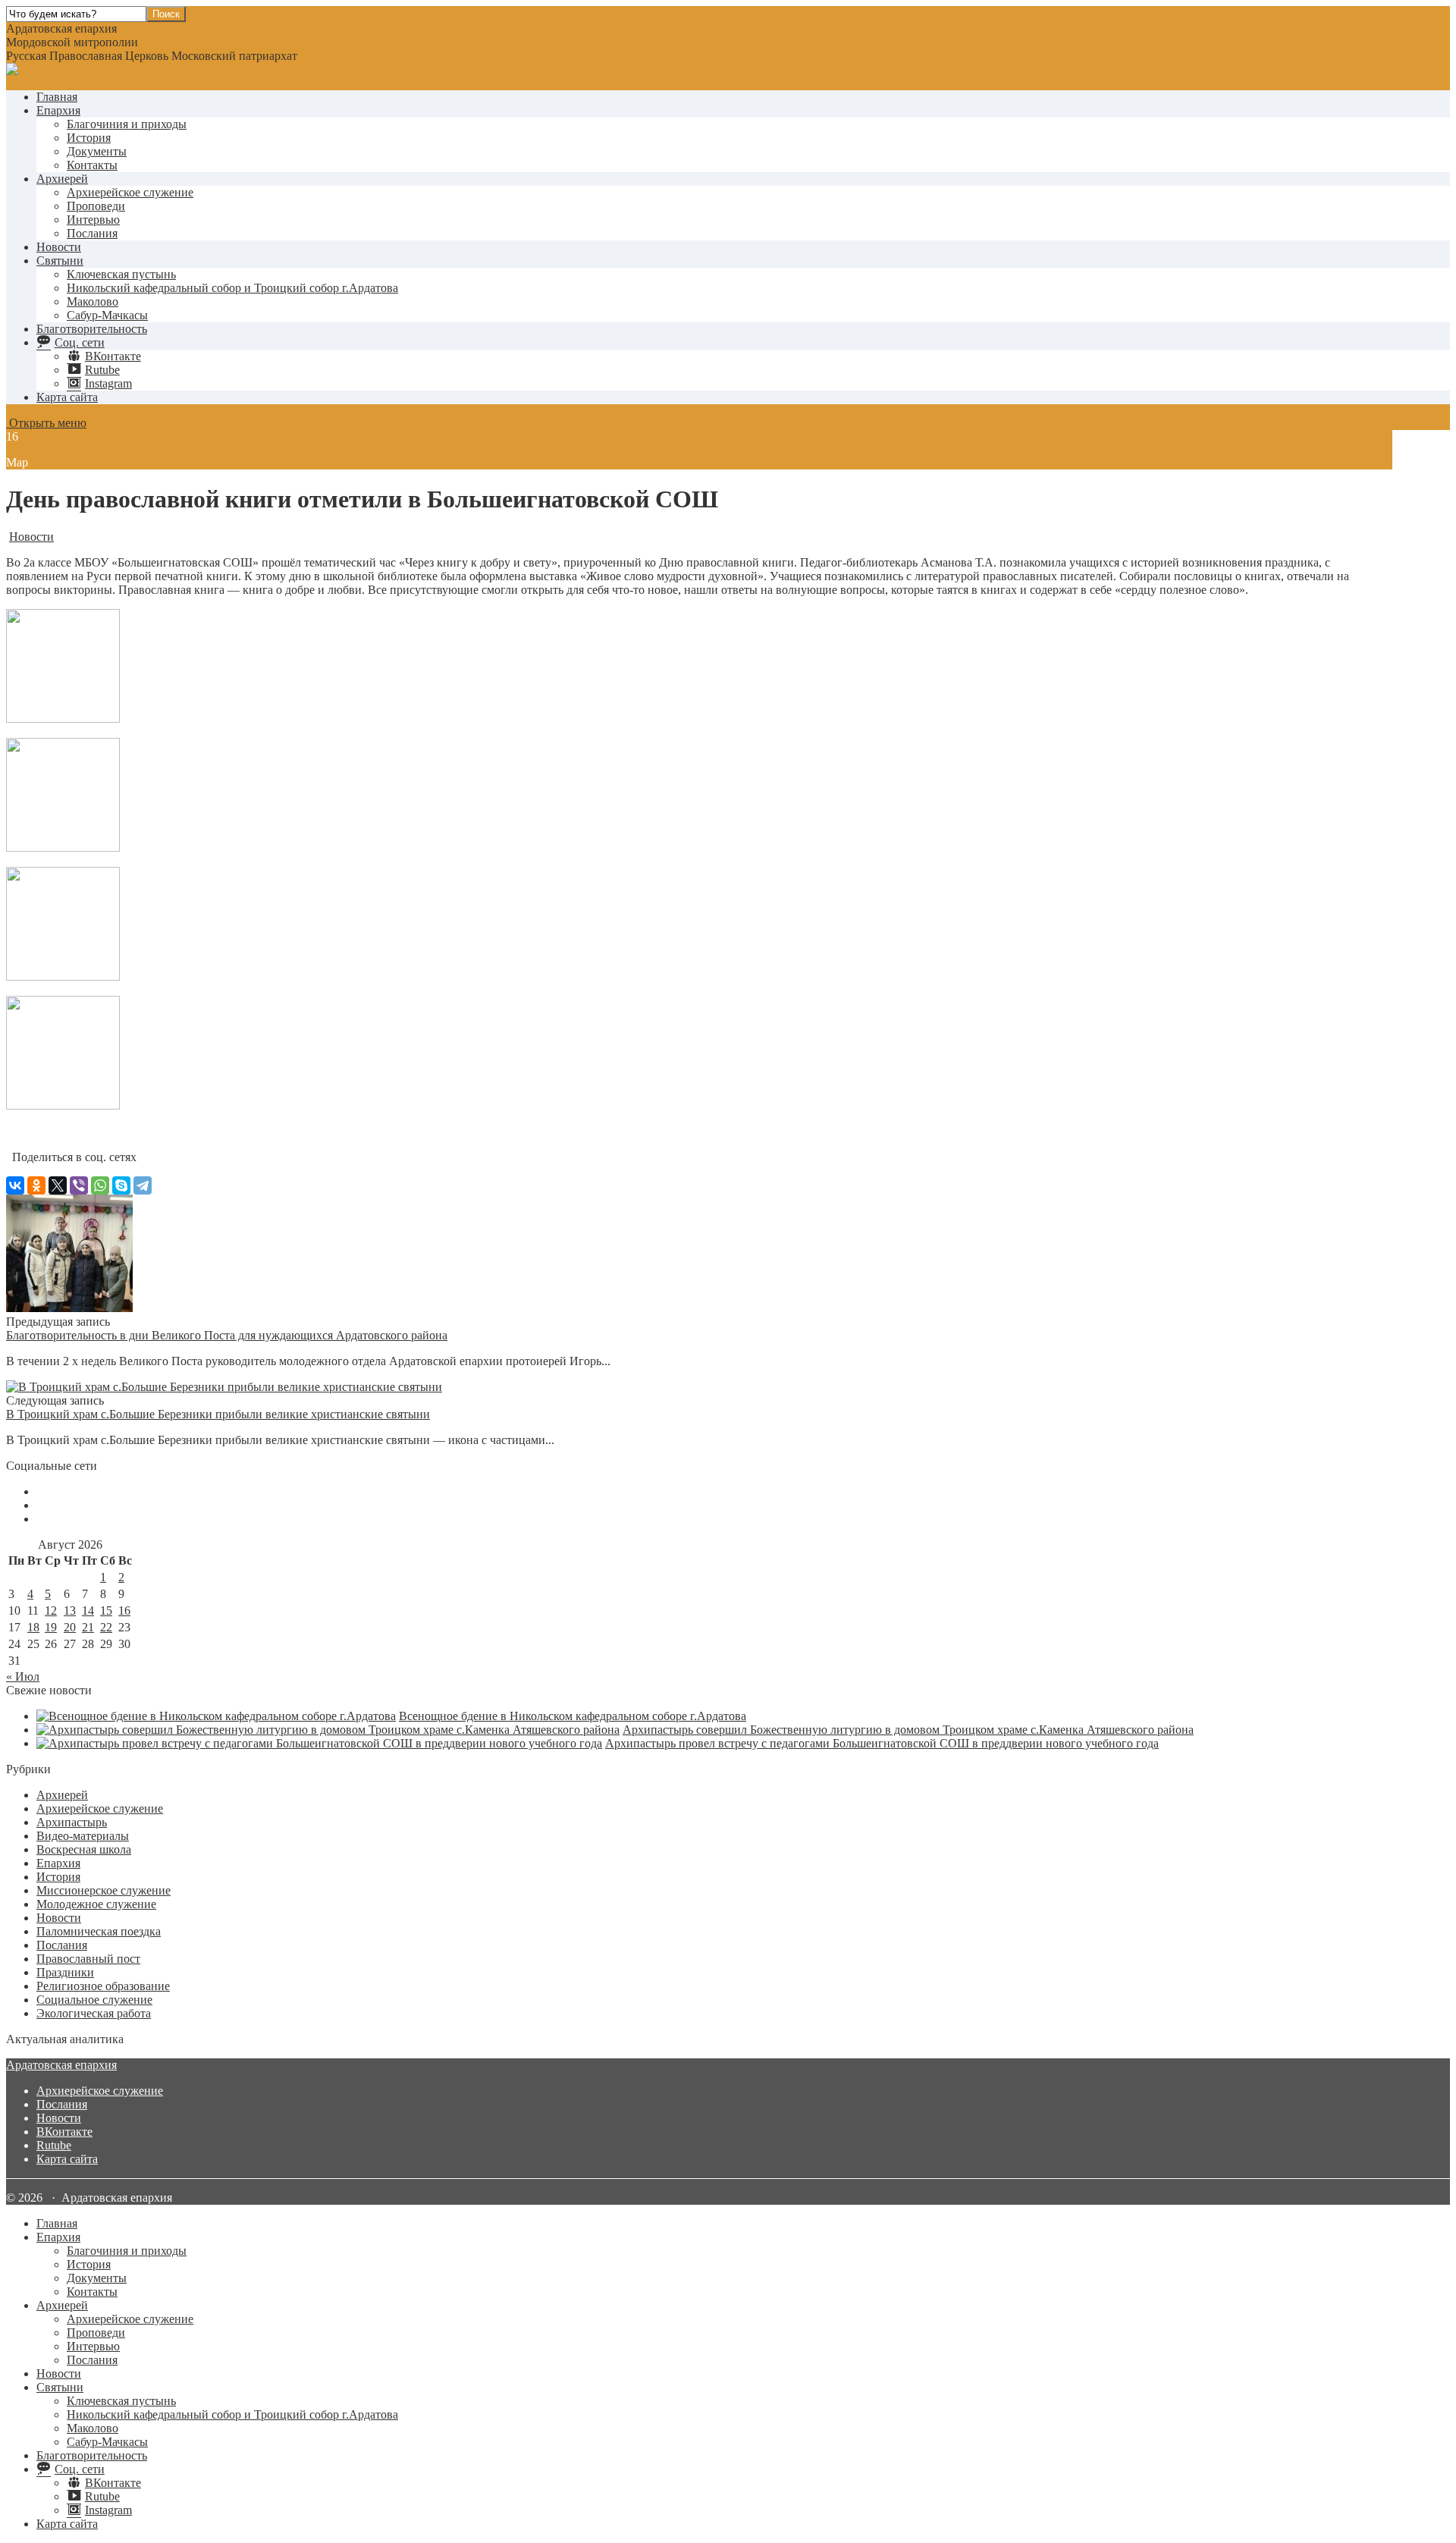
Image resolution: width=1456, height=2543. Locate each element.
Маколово (93, 301)
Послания (92, 233)
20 (70, 1627)
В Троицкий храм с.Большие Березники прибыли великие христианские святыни (218, 1414)
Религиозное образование (103, 1986)
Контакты (92, 165)
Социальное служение (94, 2000)
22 (106, 1627)
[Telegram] (143, 1185)
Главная (57, 97)
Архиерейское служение (130, 192)
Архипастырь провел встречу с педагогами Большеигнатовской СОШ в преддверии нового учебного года (882, 1743)
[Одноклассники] (36, 1185)
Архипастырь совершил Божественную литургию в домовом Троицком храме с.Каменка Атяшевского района (908, 1730)
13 (70, 1611)
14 (88, 1611)
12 (51, 1611)
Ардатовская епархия (61, 2065)
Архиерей (62, 179)
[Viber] (79, 1185)
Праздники (65, 1972)
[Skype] (121, 1185)
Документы (97, 151)
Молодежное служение (96, 1904)
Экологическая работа (94, 2013)
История (89, 138)
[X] (58, 1185)
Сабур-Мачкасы (107, 315)
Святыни (60, 261)
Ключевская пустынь (121, 274)
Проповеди (96, 206)
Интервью (93, 220)
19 (51, 1627)
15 (106, 1611)
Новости (59, 247)
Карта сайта (67, 397)
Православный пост (88, 1959)
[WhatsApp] (100, 1185)
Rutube (54, 2145)
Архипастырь (72, 1822)
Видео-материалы (83, 1836)
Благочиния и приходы (127, 124)
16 (124, 1611)
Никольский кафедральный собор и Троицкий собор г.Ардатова (232, 288)
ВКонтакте (64, 2132)
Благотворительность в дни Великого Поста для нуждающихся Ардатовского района (227, 1335)
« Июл (23, 1676)
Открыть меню (46, 423)
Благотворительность (92, 329)
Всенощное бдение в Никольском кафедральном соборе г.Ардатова (573, 1716)
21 (88, 1627)
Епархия (58, 110)
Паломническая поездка (99, 1931)
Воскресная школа (84, 1849)
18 (33, 1627)
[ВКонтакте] (15, 1185)
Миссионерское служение (104, 1890)
